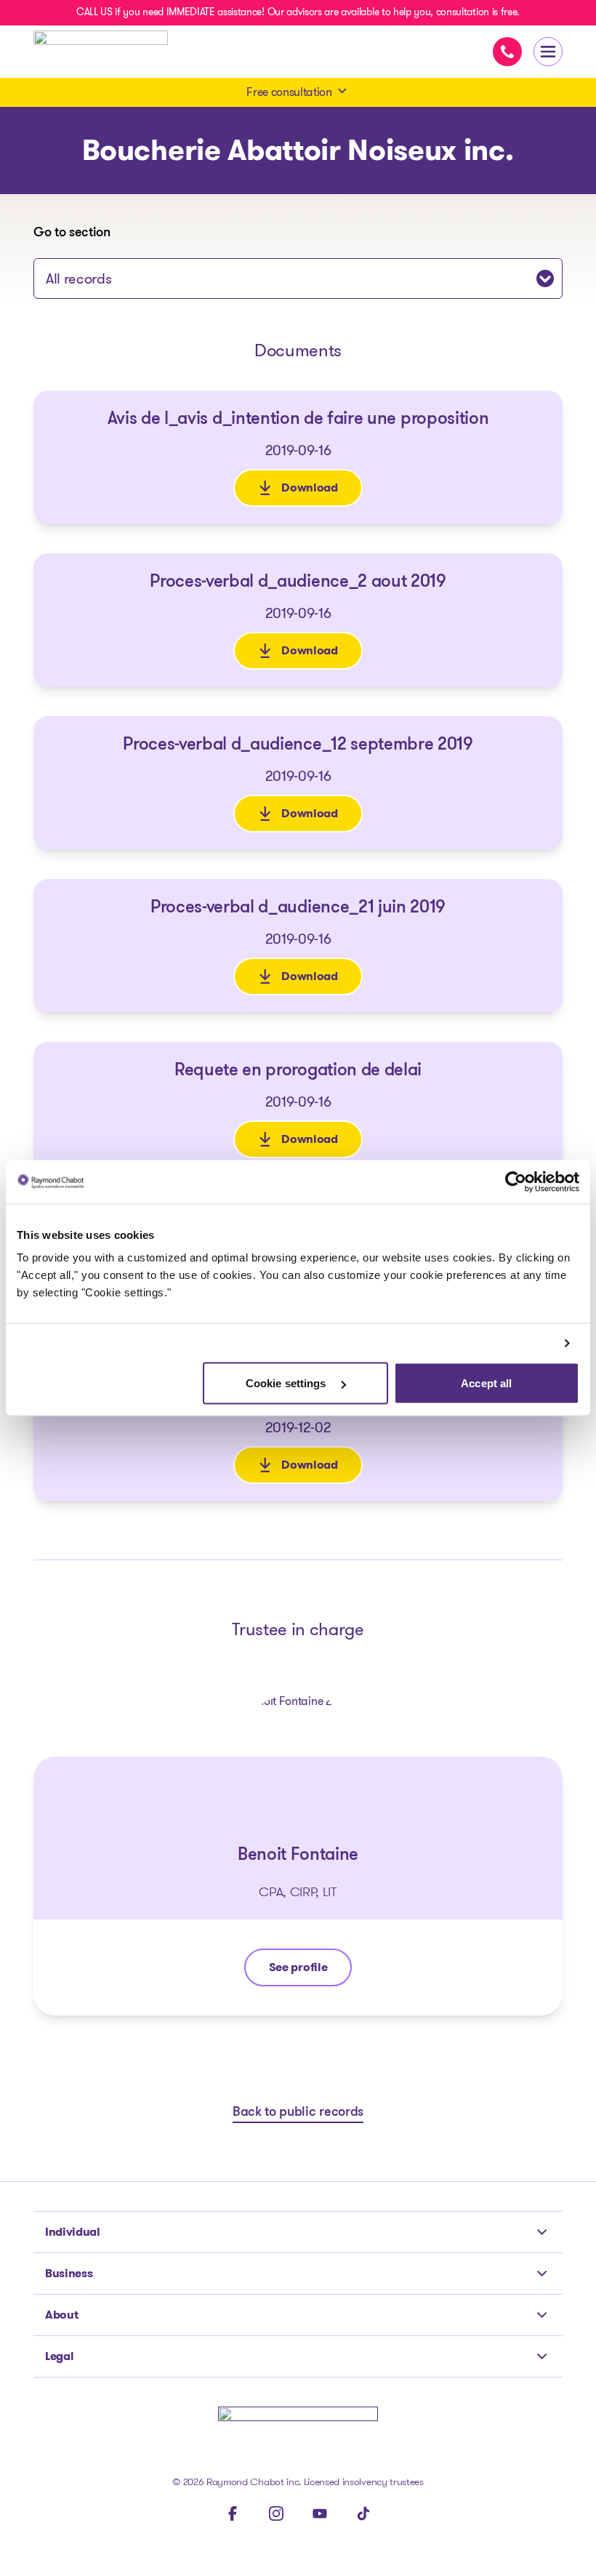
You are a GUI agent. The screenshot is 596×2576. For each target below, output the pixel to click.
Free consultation (289, 92)
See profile (310, 1971)
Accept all (486, 1383)
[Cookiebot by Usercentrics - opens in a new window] (516, 1181)
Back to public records (298, 2113)
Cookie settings (287, 1383)
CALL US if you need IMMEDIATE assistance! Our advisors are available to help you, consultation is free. (298, 12)
